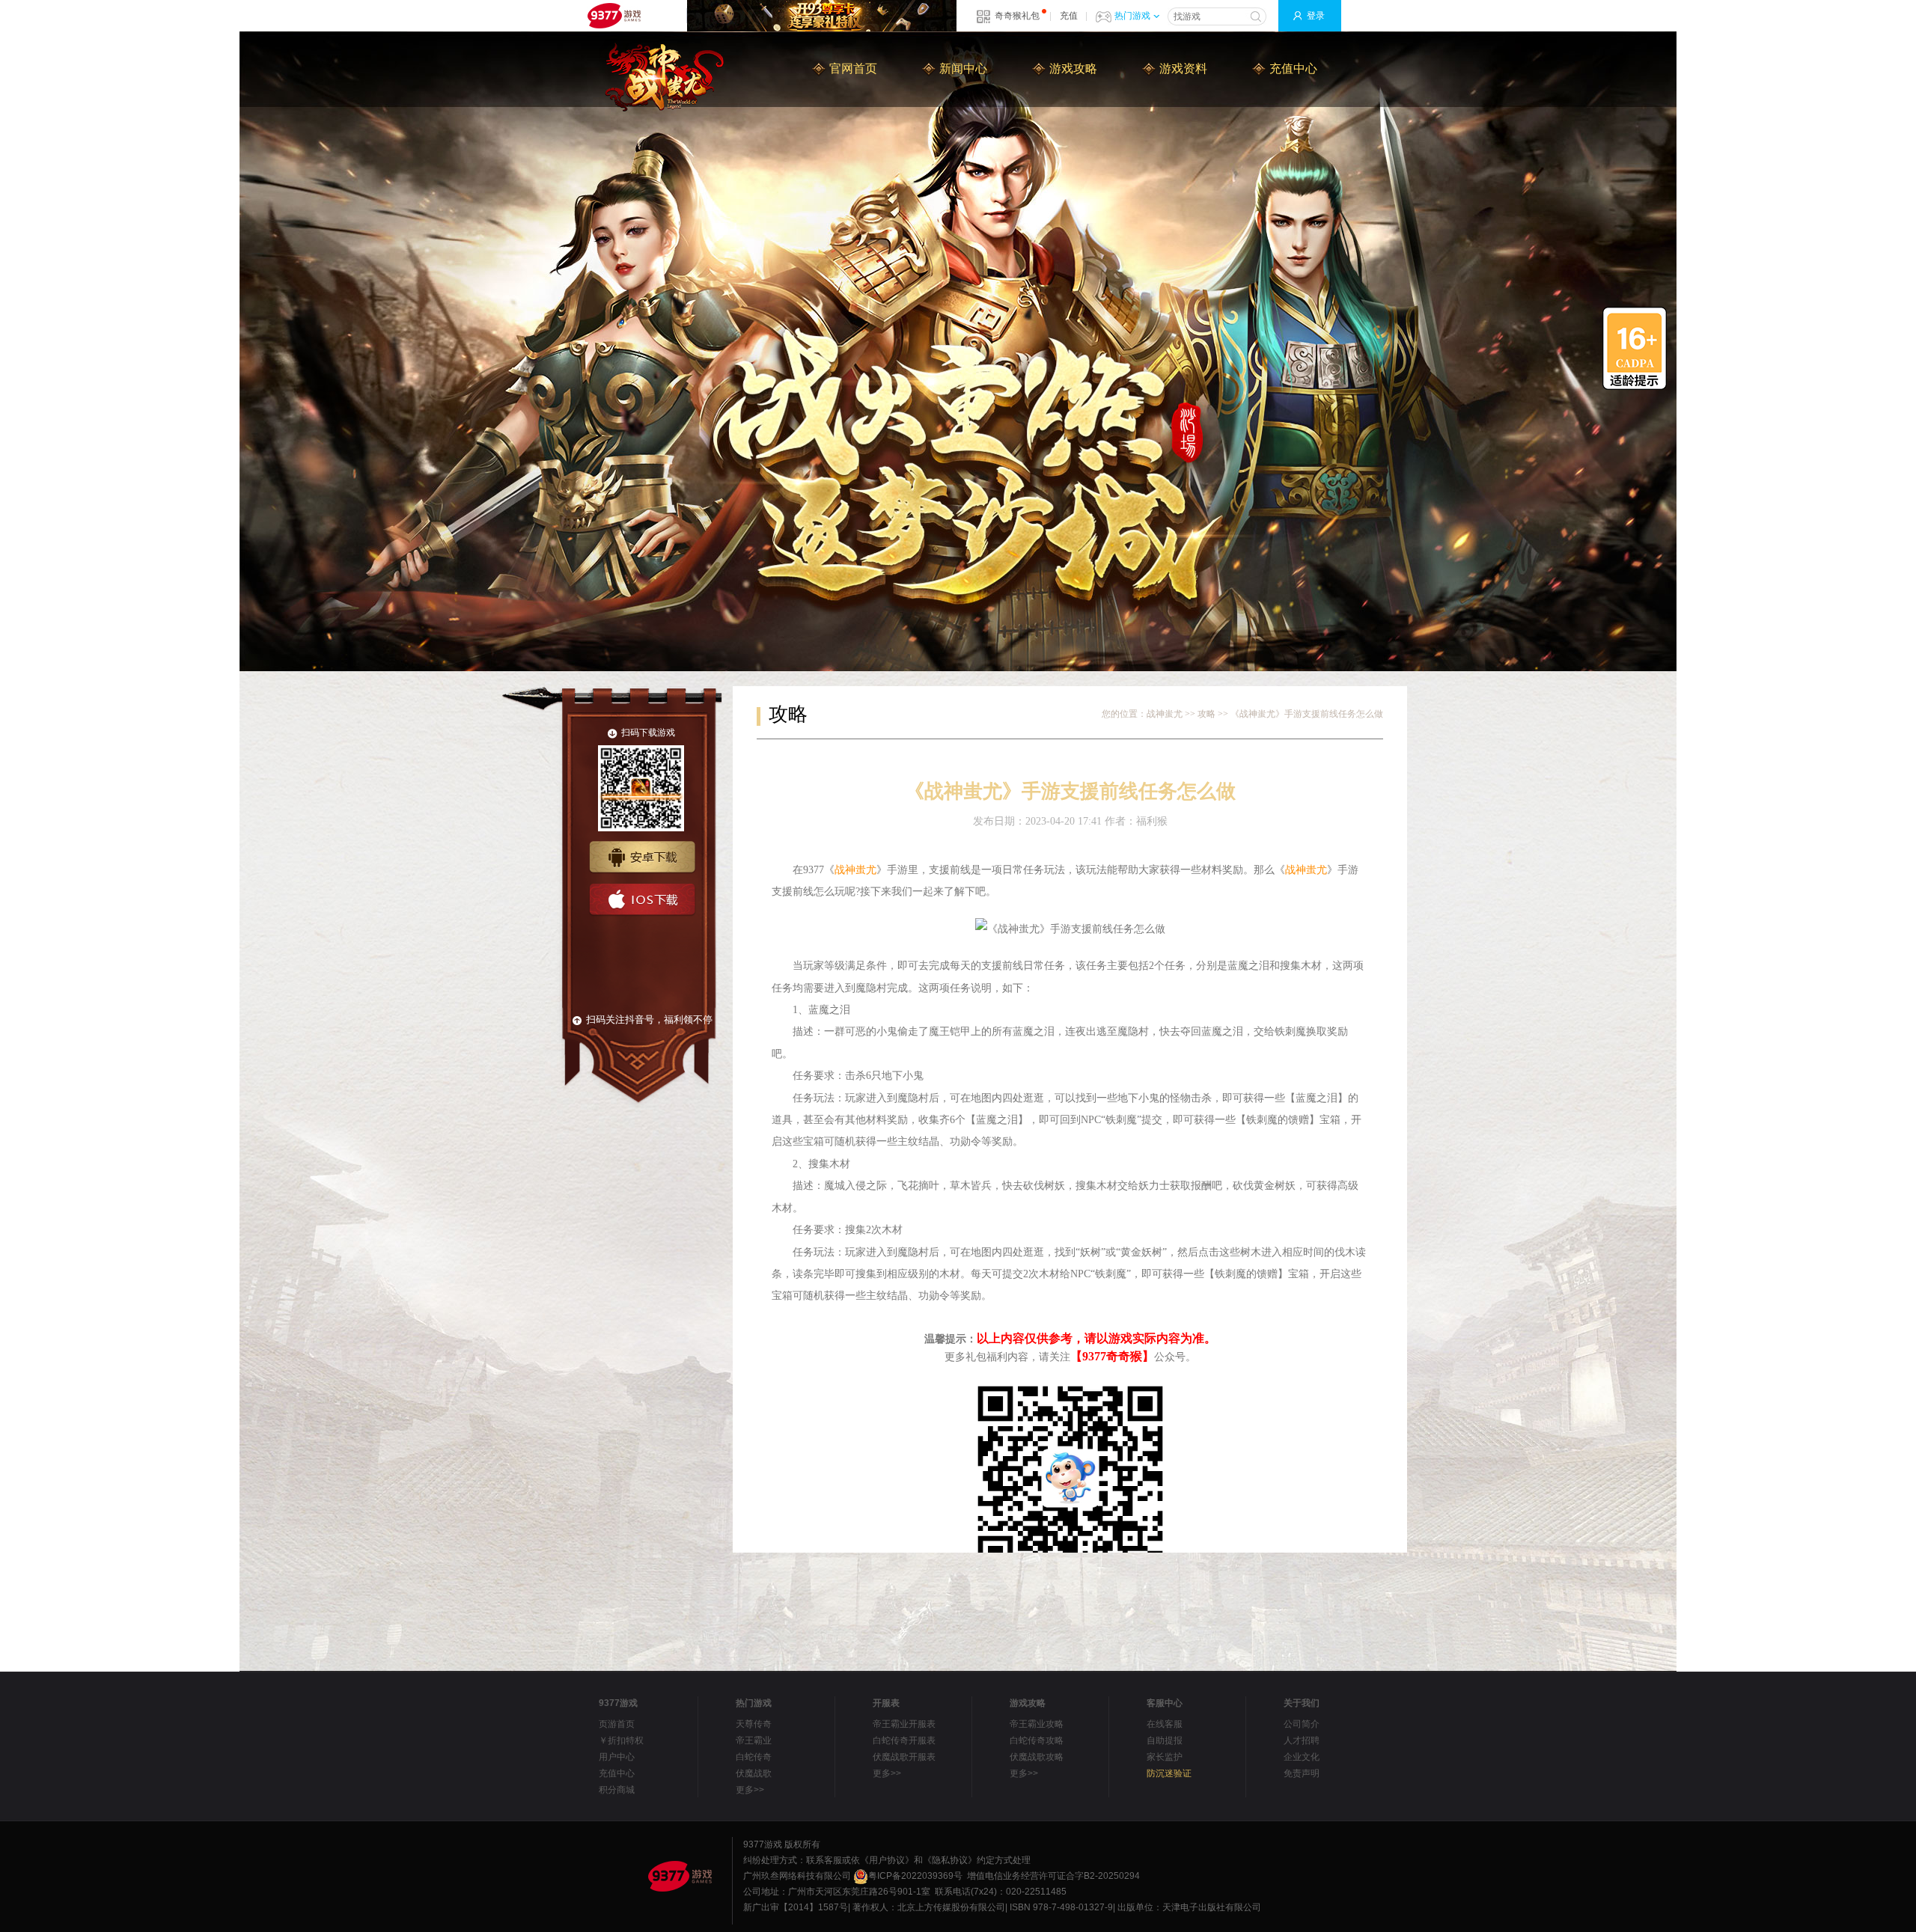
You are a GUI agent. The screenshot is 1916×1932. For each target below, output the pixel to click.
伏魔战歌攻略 (1037, 1757)
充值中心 (1293, 68)
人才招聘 (1302, 1740)
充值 (1069, 16)
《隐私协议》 (950, 1860)
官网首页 (853, 68)
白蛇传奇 (754, 1757)
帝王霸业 (754, 1740)
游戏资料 (1183, 68)
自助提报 (1165, 1740)
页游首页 (617, 1724)
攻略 (1206, 714)
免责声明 (1302, 1773)
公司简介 (1302, 1724)
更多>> (750, 1790)
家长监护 (1165, 1757)
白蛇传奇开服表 (904, 1740)
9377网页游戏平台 (614, 16)
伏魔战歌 (754, 1773)
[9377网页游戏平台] (680, 1876)
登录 (1316, 16)
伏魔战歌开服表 (904, 1757)
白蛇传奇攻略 (1037, 1740)
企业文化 (1302, 1757)
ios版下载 (642, 900)
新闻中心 (963, 68)
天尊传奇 (754, 1724)
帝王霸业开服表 (904, 1724)
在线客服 (1165, 1724)
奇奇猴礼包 (1017, 16)
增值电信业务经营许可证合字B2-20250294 (1053, 1876)
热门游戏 (1132, 16)
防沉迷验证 (1169, 1773)
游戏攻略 (1073, 68)
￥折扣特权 (621, 1740)
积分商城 (617, 1790)
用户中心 (617, 1757)
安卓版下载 (642, 858)
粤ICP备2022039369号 (915, 1876)
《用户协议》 (887, 1860)
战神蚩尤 (1165, 714)
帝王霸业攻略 (1037, 1724)
